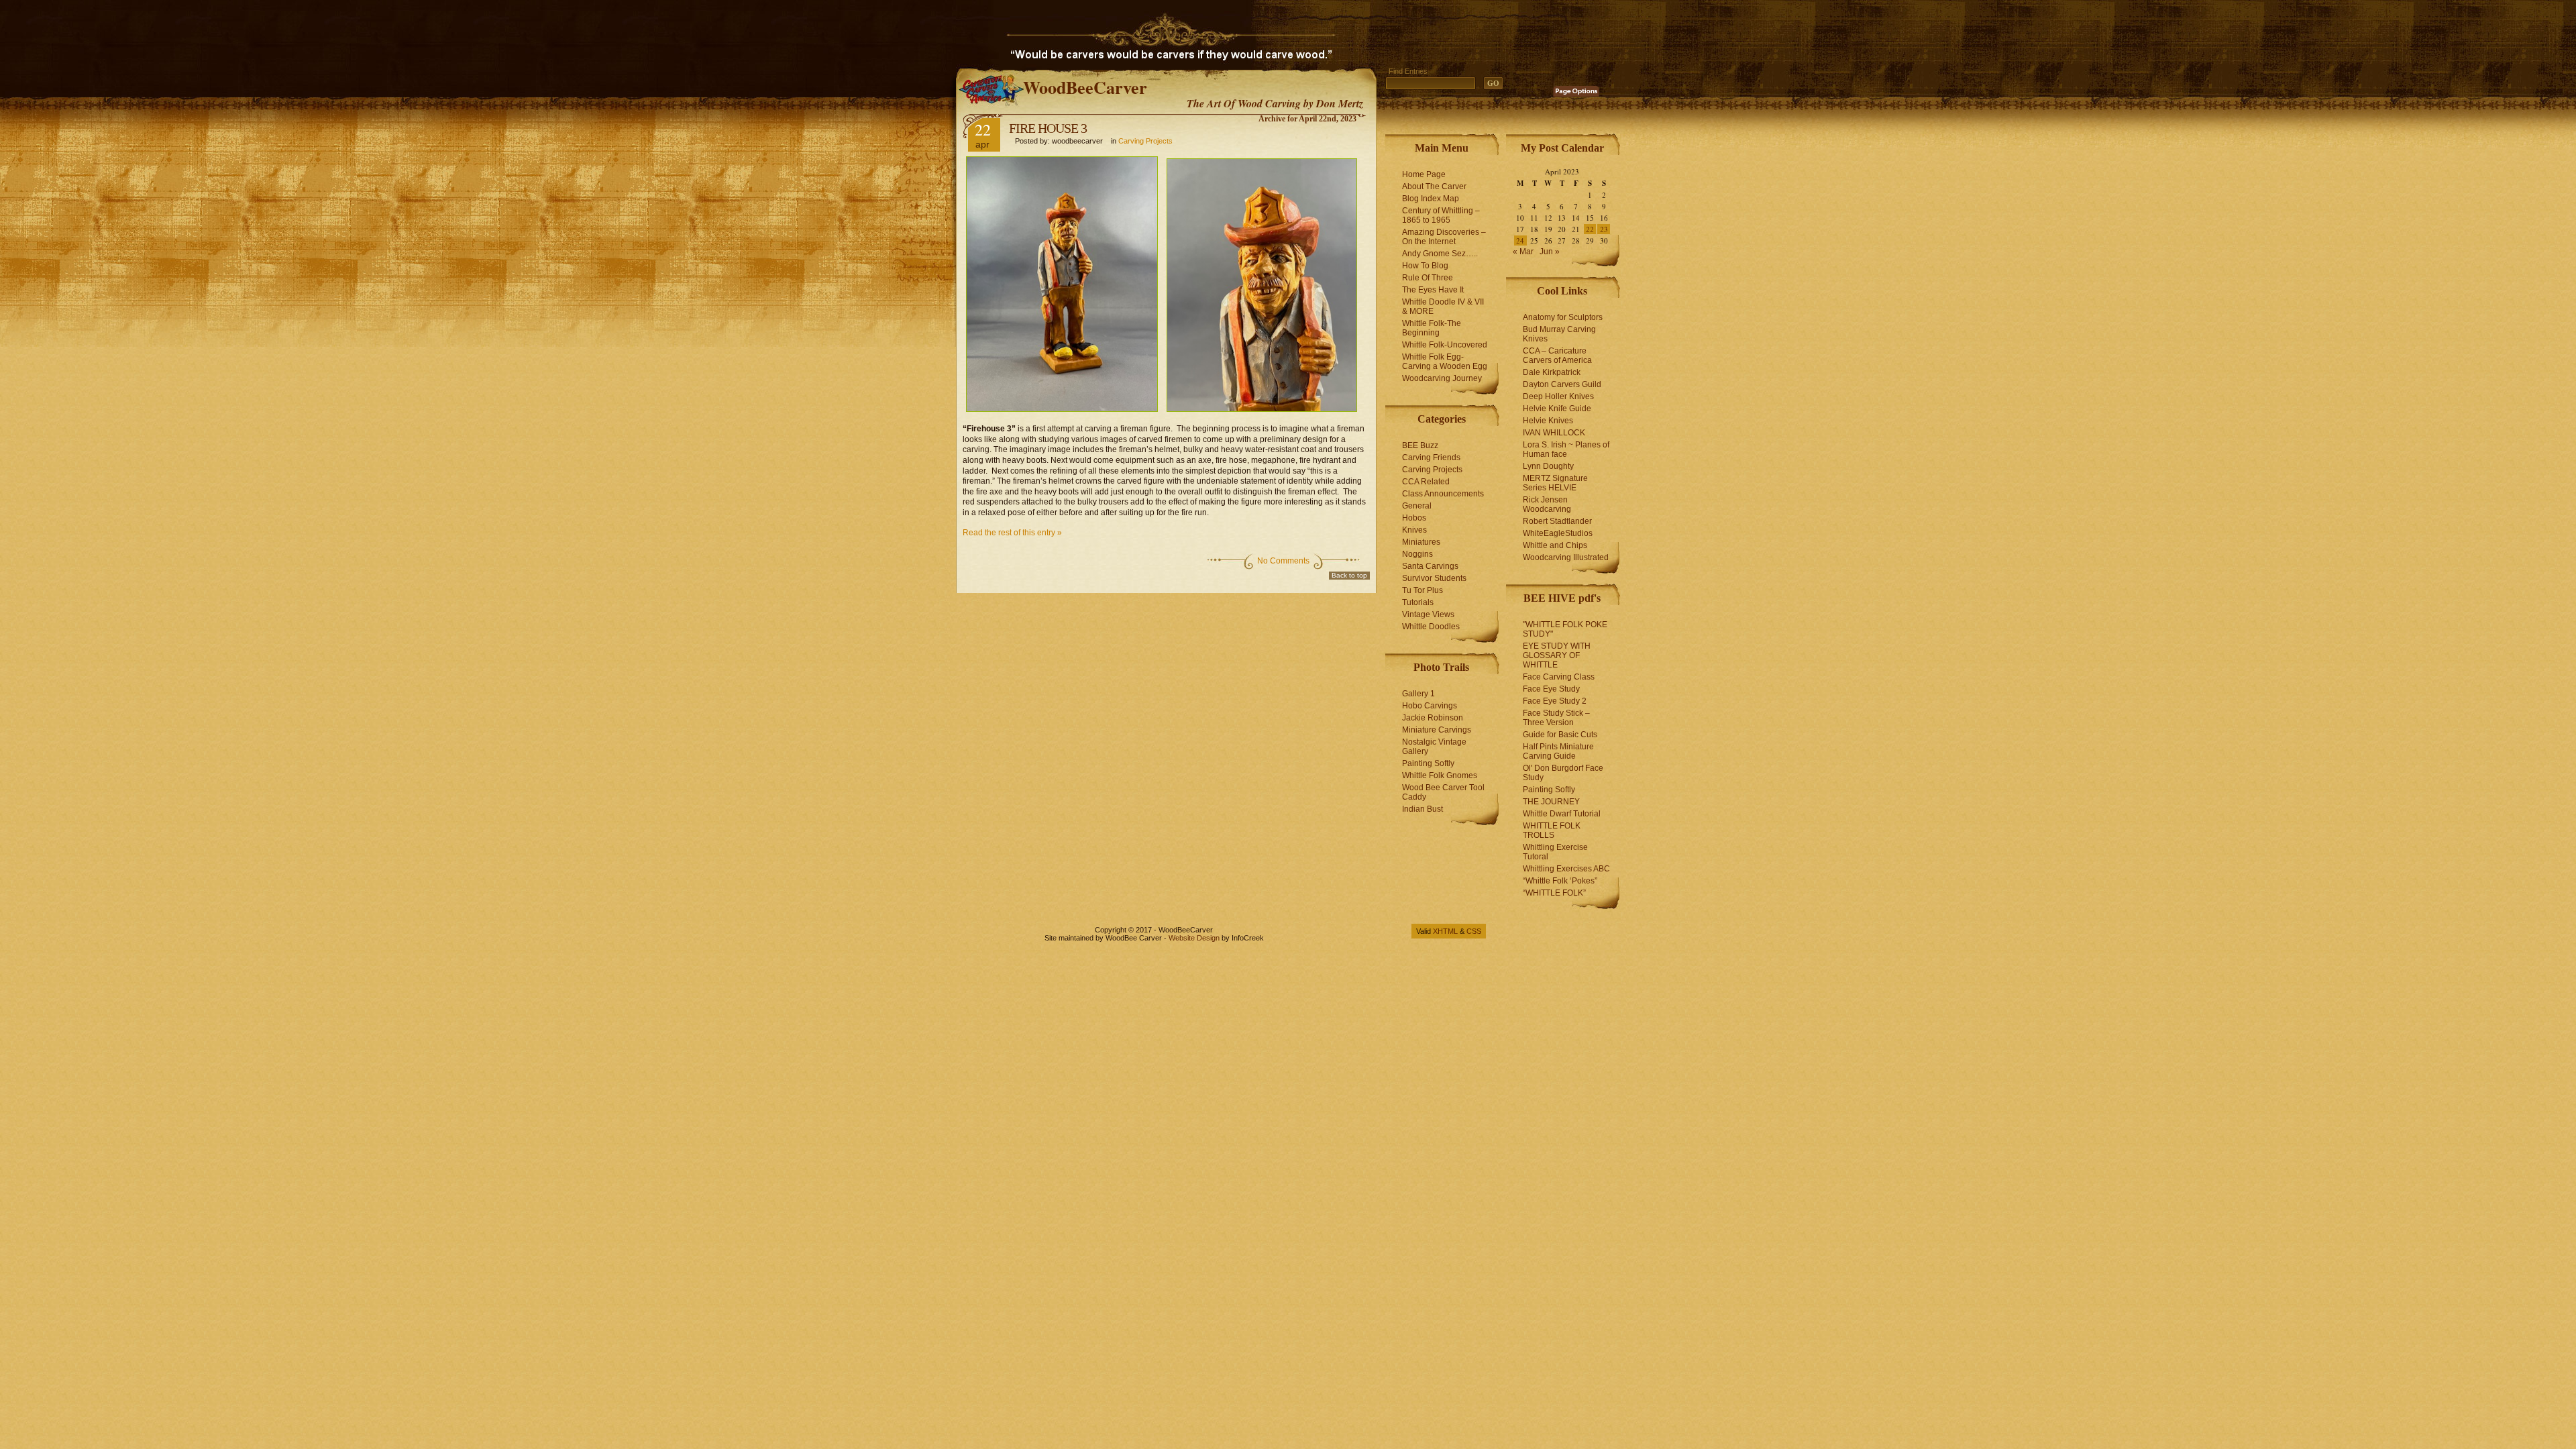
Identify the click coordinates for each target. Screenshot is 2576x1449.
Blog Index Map (1431, 199)
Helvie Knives (1548, 421)
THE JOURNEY (1551, 802)
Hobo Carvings (1430, 706)
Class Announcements (1443, 494)
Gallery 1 (1418, 694)
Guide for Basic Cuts (1560, 735)
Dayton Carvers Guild (1562, 384)
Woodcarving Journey (1442, 378)
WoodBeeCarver (1085, 87)
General (1417, 506)
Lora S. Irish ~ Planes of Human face (1566, 449)
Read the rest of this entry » (1012, 533)
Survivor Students (1434, 578)
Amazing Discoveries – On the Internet (1444, 237)
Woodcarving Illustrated (1566, 557)
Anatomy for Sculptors (1563, 317)
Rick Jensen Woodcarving (1547, 504)
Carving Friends (1431, 458)
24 (1520, 240)
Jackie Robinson (1433, 718)
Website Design (1194, 938)
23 (1604, 229)
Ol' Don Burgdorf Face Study (1563, 773)
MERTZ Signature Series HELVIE (1555, 483)
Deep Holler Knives (1558, 396)
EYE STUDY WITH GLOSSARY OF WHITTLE (1557, 655)
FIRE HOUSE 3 (1048, 128)
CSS (1474, 931)
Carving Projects (1145, 141)
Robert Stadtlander (1557, 521)
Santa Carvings (1430, 566)
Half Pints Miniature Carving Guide (1558, 751)
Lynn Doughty (1548, 466)
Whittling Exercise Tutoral (1555, 852)
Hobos (1414, 518)
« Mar (1523, 252)
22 (1590, 229)
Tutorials (1418, 602)
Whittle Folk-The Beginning (1432, 328)
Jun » (1550, 252)
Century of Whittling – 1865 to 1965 (1441, 215)
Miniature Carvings (1437, 730)
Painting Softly (1428, 763)
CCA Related (1426, 482)
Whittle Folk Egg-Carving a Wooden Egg (1445, 362)
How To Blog (1425, 266)
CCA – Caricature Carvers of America (1557, 356)
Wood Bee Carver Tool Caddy (1443, 792)
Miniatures (1421, 542)
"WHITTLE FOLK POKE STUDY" (1565, 629)
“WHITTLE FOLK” (1554, 893)
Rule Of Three (1428, 278)
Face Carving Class (1559, 677)
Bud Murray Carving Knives (1559, 334)
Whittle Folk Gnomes (1440, 775)
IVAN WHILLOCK (1554, 433)
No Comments (1283, 561)
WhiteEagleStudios (1558, 533)
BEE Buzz (1420, 445)
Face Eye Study (1551, 689)
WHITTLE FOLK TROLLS (1552, 830)
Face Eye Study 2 (1555, 701)
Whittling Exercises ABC (1566, 869)
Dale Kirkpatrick (1552, 372)
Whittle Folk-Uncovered (1445, 345)
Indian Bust (1423, 809)
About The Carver (1434, 186)
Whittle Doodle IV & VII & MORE (1443, 307)
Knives (1414, 530)
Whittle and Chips (1555, 545)
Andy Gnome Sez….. (1440, 254)
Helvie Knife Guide (1557, 409)
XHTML (1445, 931)
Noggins (1417, 554)
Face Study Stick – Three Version (1556, 718)
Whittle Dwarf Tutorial (1562, 814)
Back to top (1349, 575)
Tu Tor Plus (1423, 590)
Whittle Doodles (1431, 627)
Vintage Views (1428, 614)
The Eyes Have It (1433, 290)
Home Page (1424, 174)
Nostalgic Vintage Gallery (1434, 747)
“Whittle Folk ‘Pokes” (1560, 881)
